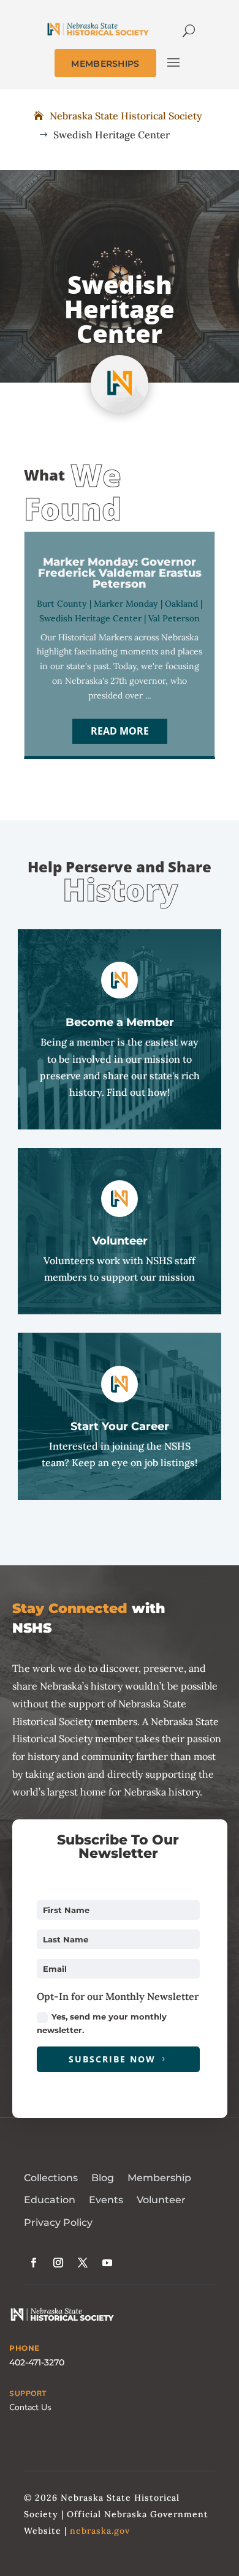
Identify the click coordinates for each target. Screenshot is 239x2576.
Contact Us (30, 2407)
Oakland (181, 604)
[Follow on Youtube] (107, 2263)
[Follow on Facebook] (34, 2263)
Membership (159, 2178)
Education (50, 2200)
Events (106, 2200)
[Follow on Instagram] (58, 2263)
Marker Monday (126, 604)
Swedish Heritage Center (90, 618)
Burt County (62, 604)
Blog (103, 2178)
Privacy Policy (58, 2222)
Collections (51, 2178)
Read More (120, 731)
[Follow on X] (83, 2263)
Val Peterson (174, 618)
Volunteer (161, 2200)
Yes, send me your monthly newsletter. (102, 2023)
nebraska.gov (100, 2531)
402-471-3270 (37, 2362)
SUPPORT (28, 2394)
